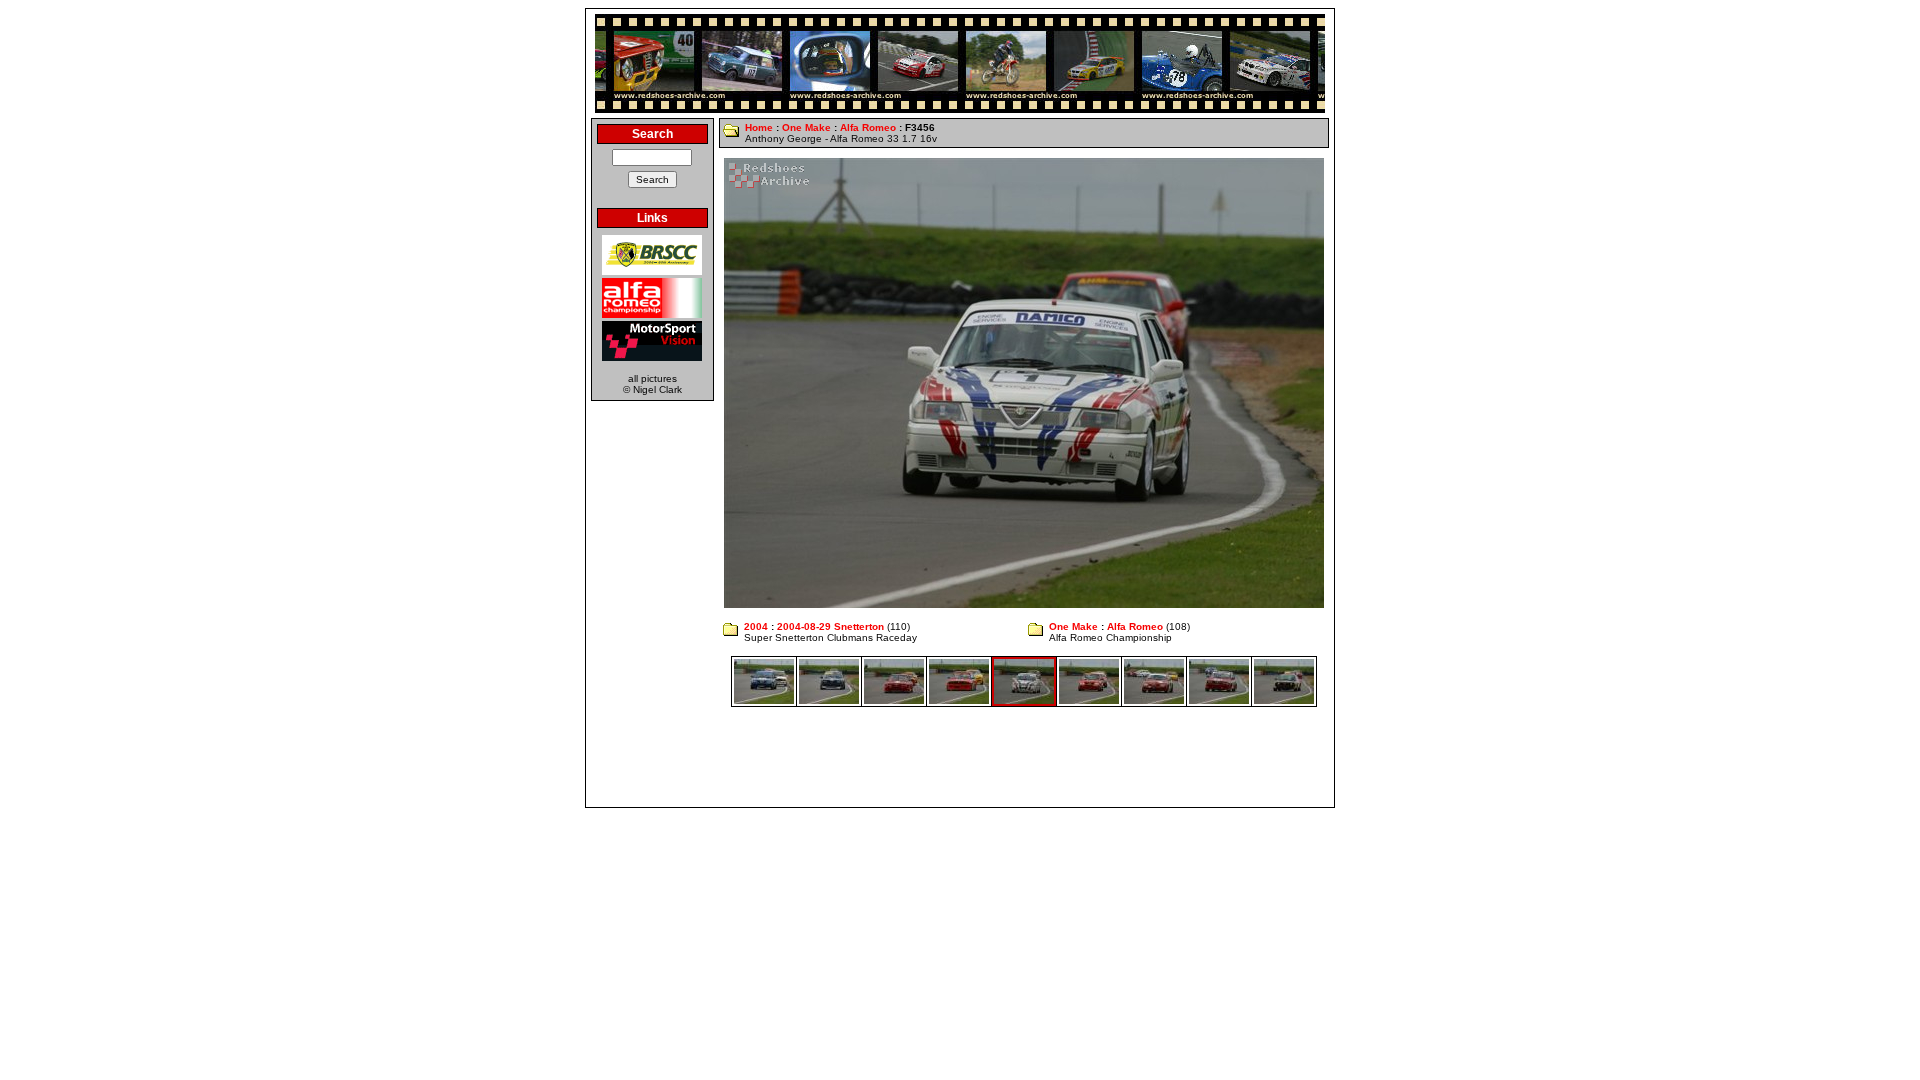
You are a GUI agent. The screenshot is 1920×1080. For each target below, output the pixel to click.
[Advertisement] (960, 757)
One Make (806, 127)
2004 (756, 626)
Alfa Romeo (868, 127)
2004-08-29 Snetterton (830, 626)
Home (759, 127)
